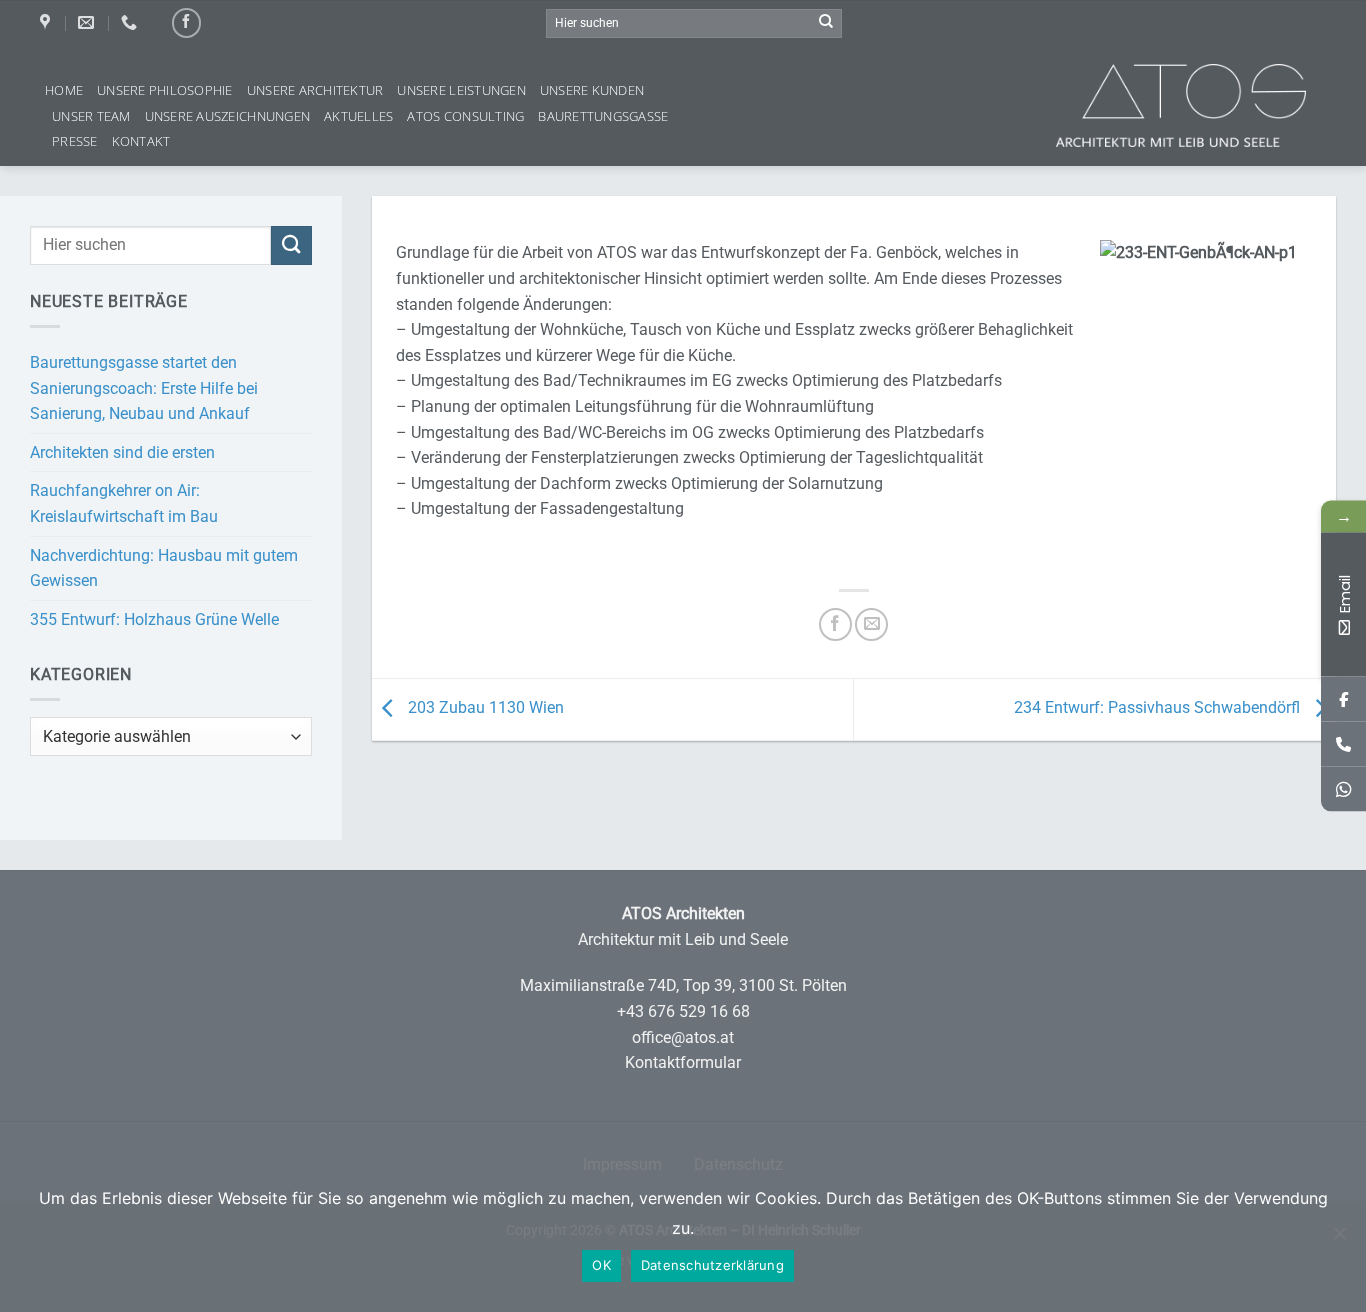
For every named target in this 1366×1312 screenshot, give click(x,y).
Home (64, 90)
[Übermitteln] (826, 23)
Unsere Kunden (592, 90)
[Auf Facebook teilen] (835, 624)
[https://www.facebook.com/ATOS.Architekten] (1343, 699)
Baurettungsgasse (603, 116)
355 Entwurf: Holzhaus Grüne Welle (154, 619)
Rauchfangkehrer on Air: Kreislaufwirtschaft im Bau (124, 503)
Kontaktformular (683, 1062)
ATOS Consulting (465, 116)
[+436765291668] (1343, 744)
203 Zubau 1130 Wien (484, 708)
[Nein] (1339, 1242)
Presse (75, 141)
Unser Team (91, 116)
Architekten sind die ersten (122, 452)
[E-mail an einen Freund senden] (871, 624)
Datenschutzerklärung (712, 1265)
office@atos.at (683, 1037)
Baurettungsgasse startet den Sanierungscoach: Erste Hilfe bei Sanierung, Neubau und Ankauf (144, 388)
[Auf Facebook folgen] (186, 22)
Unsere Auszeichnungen (227, 116)
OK (601, 1265)
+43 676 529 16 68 (683, 1011)
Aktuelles (358, 116)
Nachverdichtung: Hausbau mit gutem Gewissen (164, 568)
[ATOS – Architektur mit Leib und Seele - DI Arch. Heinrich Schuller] (1211, 105)
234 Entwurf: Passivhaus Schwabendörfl (1159, 708)
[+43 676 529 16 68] (131, 22)
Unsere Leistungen (461, 90)
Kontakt (141, 141)
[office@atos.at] (88, 22)
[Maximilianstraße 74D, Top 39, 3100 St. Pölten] (47, 22)
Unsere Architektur (315, 90)
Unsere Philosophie (165, 90)
